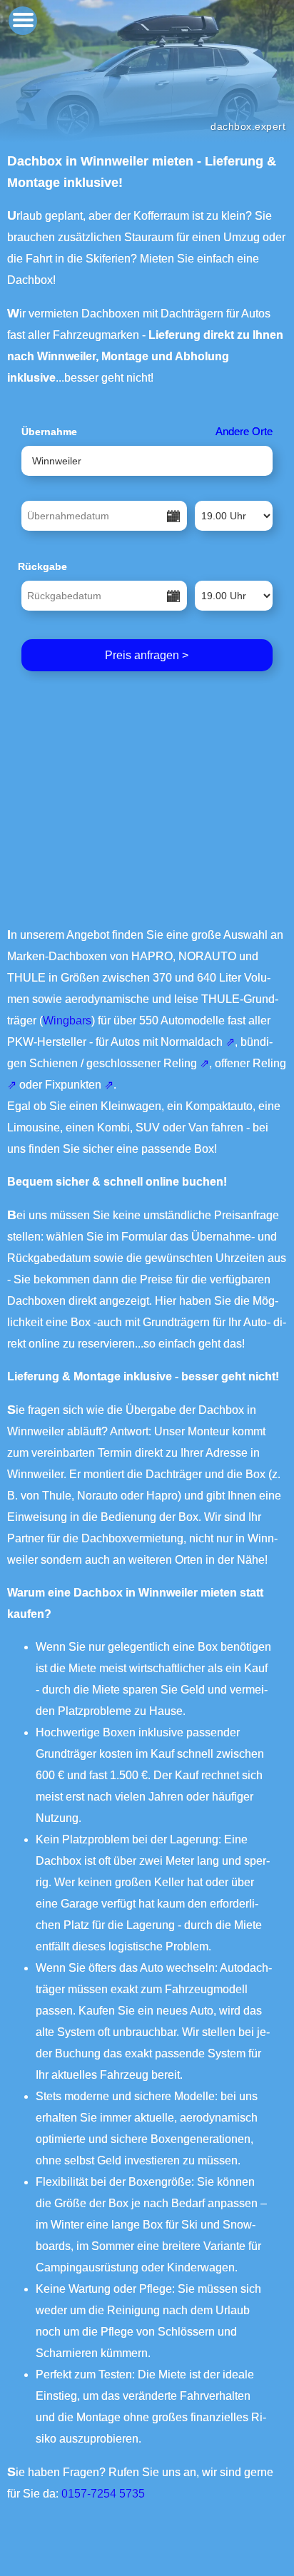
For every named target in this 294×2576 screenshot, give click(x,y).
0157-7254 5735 (103, 2494)
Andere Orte (244, 431)
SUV (148, 1127)
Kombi (113, 1127)
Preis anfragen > (147, 655)
